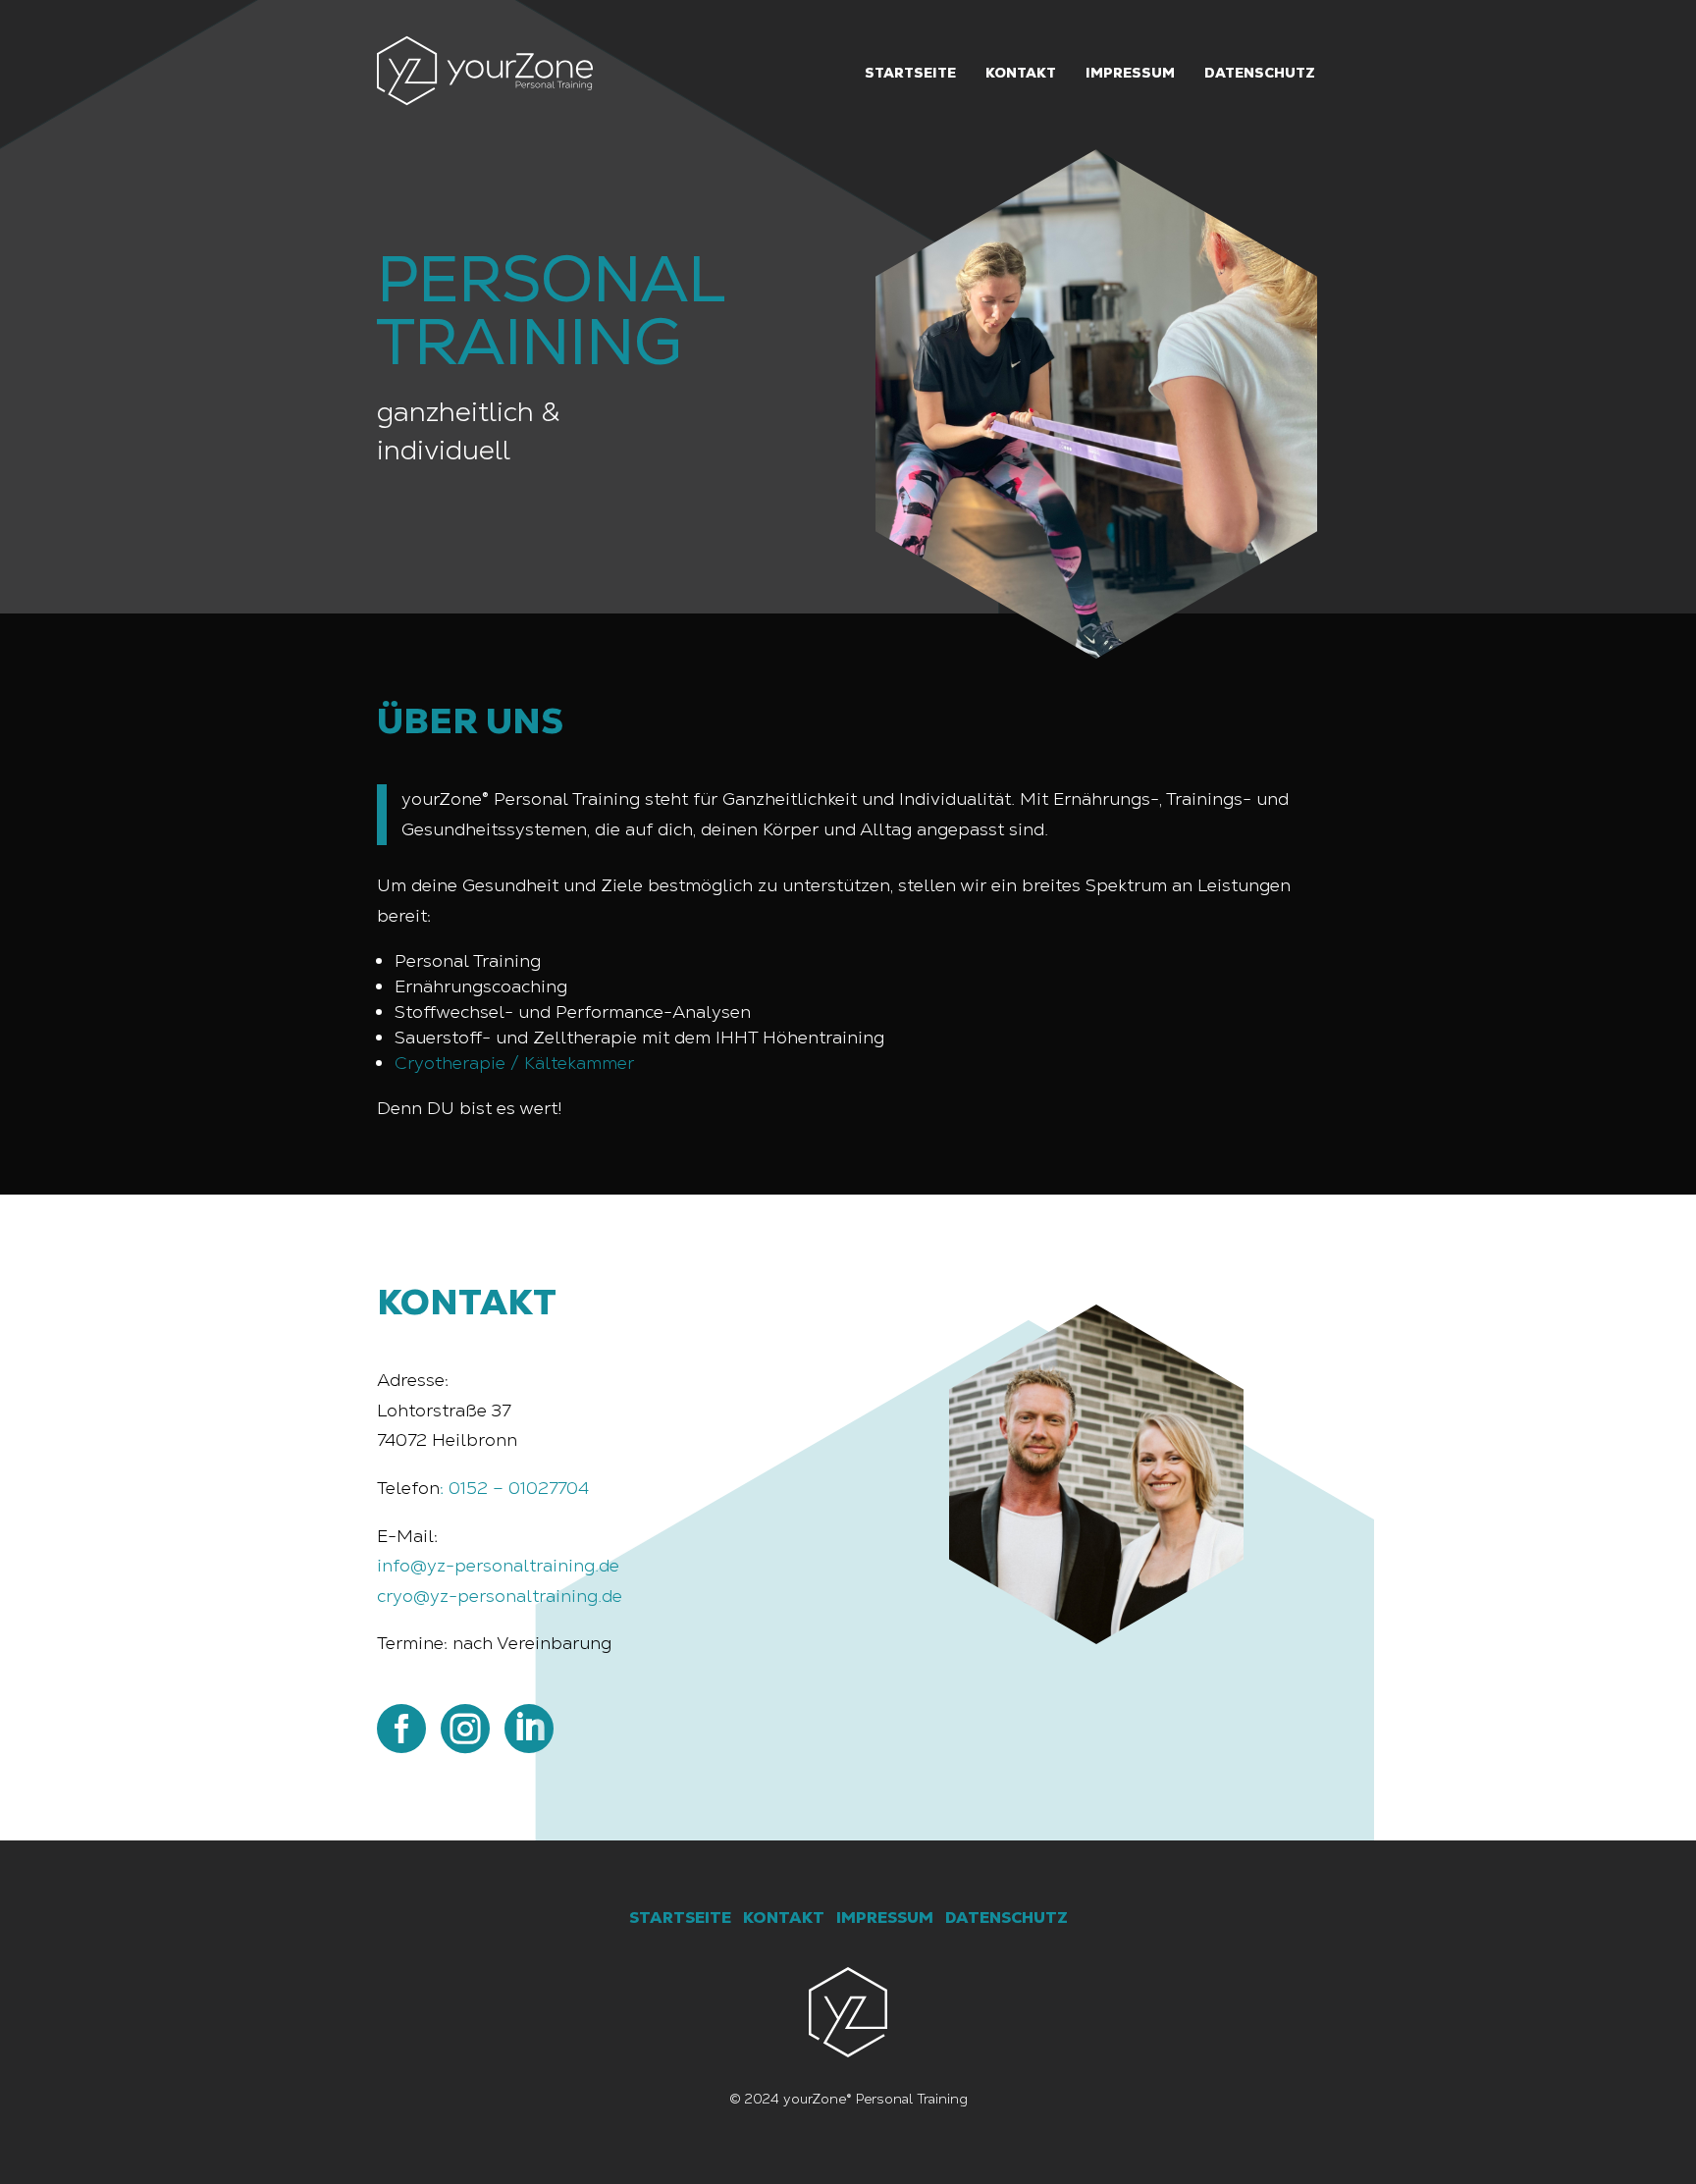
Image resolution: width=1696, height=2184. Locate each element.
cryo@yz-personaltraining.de (500, 1596)
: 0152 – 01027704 (514, 1488)
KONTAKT (784, 1918)
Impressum (1130, 73)
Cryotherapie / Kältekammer (514, 1063)
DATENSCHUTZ (1007, 1918)
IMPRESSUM (885, 1918)
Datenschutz (1260, 73)
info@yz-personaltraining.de (498, 1565)
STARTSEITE (680, 1918)
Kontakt (1021, 73)
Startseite (910, 73)
